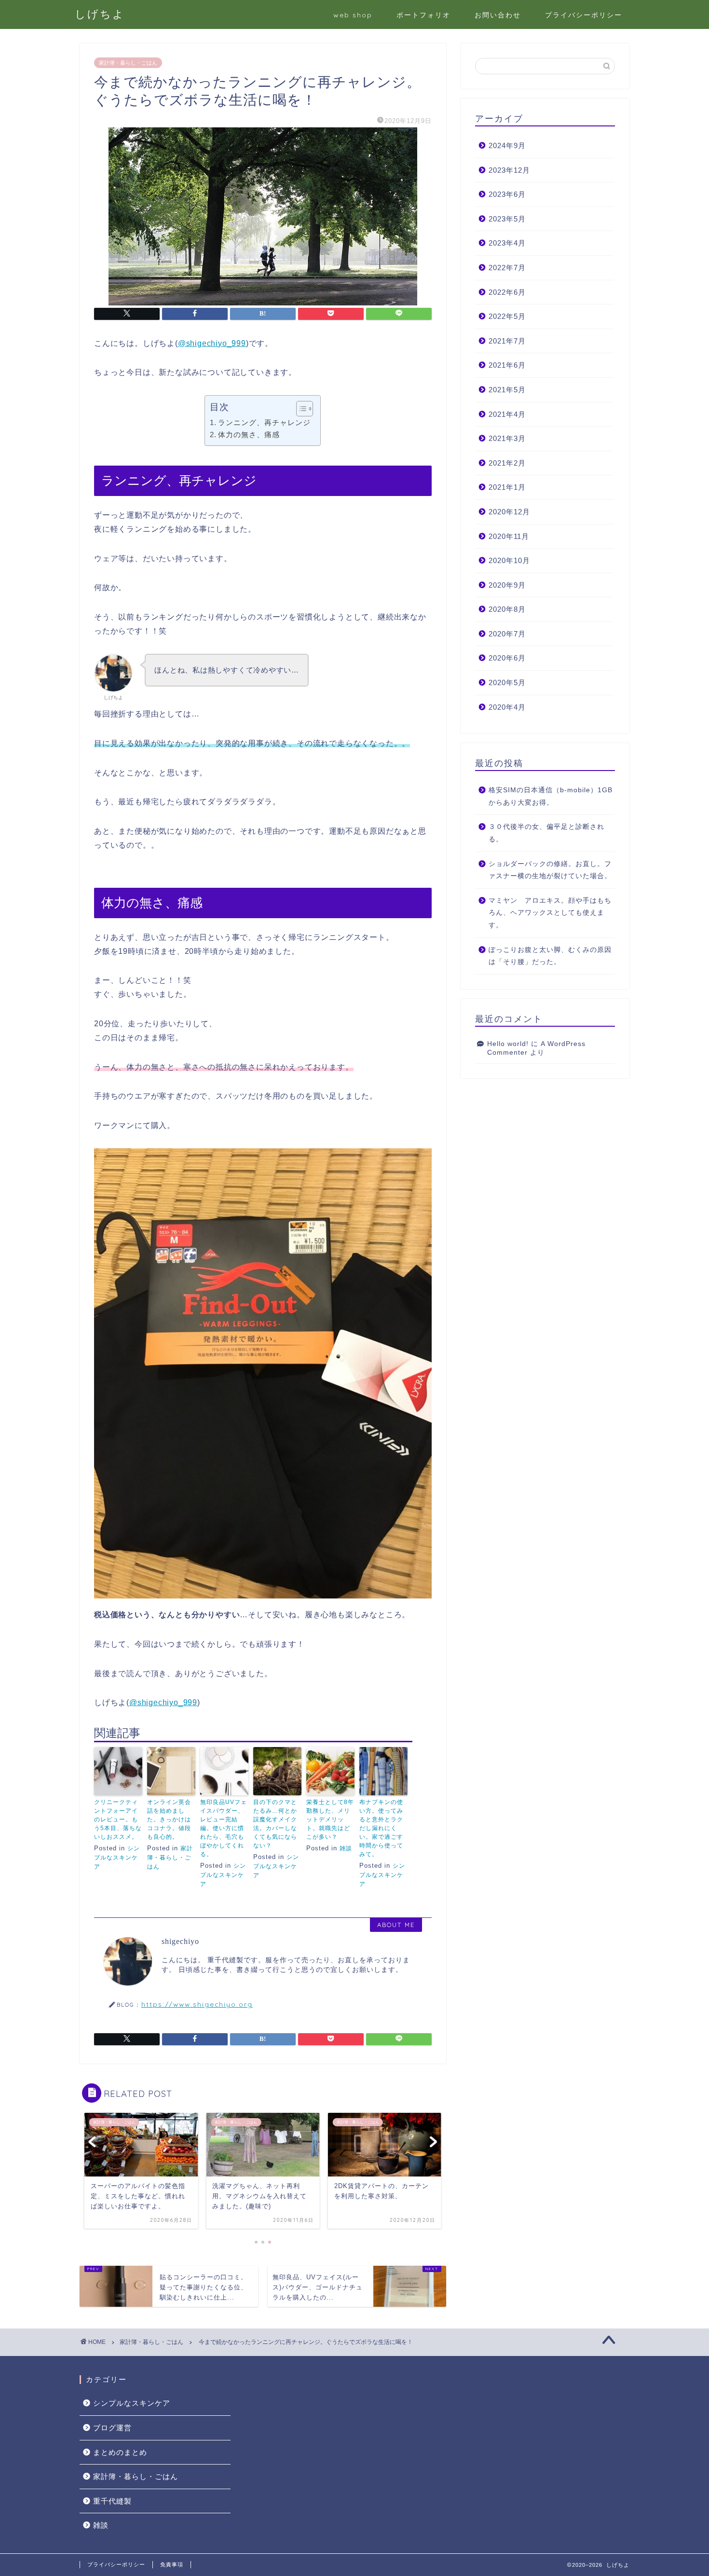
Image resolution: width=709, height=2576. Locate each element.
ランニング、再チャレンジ (264, 422)
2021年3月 (507, 438)
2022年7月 (507, 268)
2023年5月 (507, 219)
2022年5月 (507, 316)
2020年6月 (507, 658)
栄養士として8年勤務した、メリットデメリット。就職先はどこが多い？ (330, 1819)
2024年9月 (507, 145)
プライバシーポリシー (584, 15)
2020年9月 (507, 585)
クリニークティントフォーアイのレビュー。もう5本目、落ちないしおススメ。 (118, 1819)
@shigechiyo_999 (212, 343)
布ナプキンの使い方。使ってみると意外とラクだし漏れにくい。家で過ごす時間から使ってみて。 (381, 1828)
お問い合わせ (498, 15)
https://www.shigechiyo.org (197, 2004)
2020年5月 (507, 682)
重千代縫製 (112, 2501)
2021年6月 (507, 365)
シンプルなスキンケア (117, 1858)
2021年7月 (507, 341)
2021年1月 (507, 487)
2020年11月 (509, 536)
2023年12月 (509, 170)
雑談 (346, 1848)
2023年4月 (507, 243)
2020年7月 (507, 634)
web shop (353, 15)
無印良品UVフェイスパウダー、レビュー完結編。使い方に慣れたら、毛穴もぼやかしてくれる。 (224, 1828)
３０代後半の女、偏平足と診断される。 (546, 833)
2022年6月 (507, 292)
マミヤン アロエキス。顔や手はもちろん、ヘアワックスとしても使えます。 (550, 913)
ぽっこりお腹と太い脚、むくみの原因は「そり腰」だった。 (550, 956)
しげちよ (100, 14)
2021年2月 (507, 463)
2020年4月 (507, 707)
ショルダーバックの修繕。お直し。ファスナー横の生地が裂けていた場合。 (550, 870)
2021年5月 (507, 390)
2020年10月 (509, 560)
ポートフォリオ (423, 15)
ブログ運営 (112, 2428)
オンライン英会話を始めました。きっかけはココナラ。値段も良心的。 (169, 1819)
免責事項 (172, 2564)
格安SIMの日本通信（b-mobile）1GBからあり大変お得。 (551, 796)
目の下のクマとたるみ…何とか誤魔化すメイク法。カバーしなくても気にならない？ (275, 1824)
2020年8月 (507, 609)
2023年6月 (507, 194)
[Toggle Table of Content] (300, 409)
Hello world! (508, 1044)
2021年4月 (507, 414)
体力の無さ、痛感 (249, 434)
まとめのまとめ (120, 2452)
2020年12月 (509, 512)
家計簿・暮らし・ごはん (128, 63)
